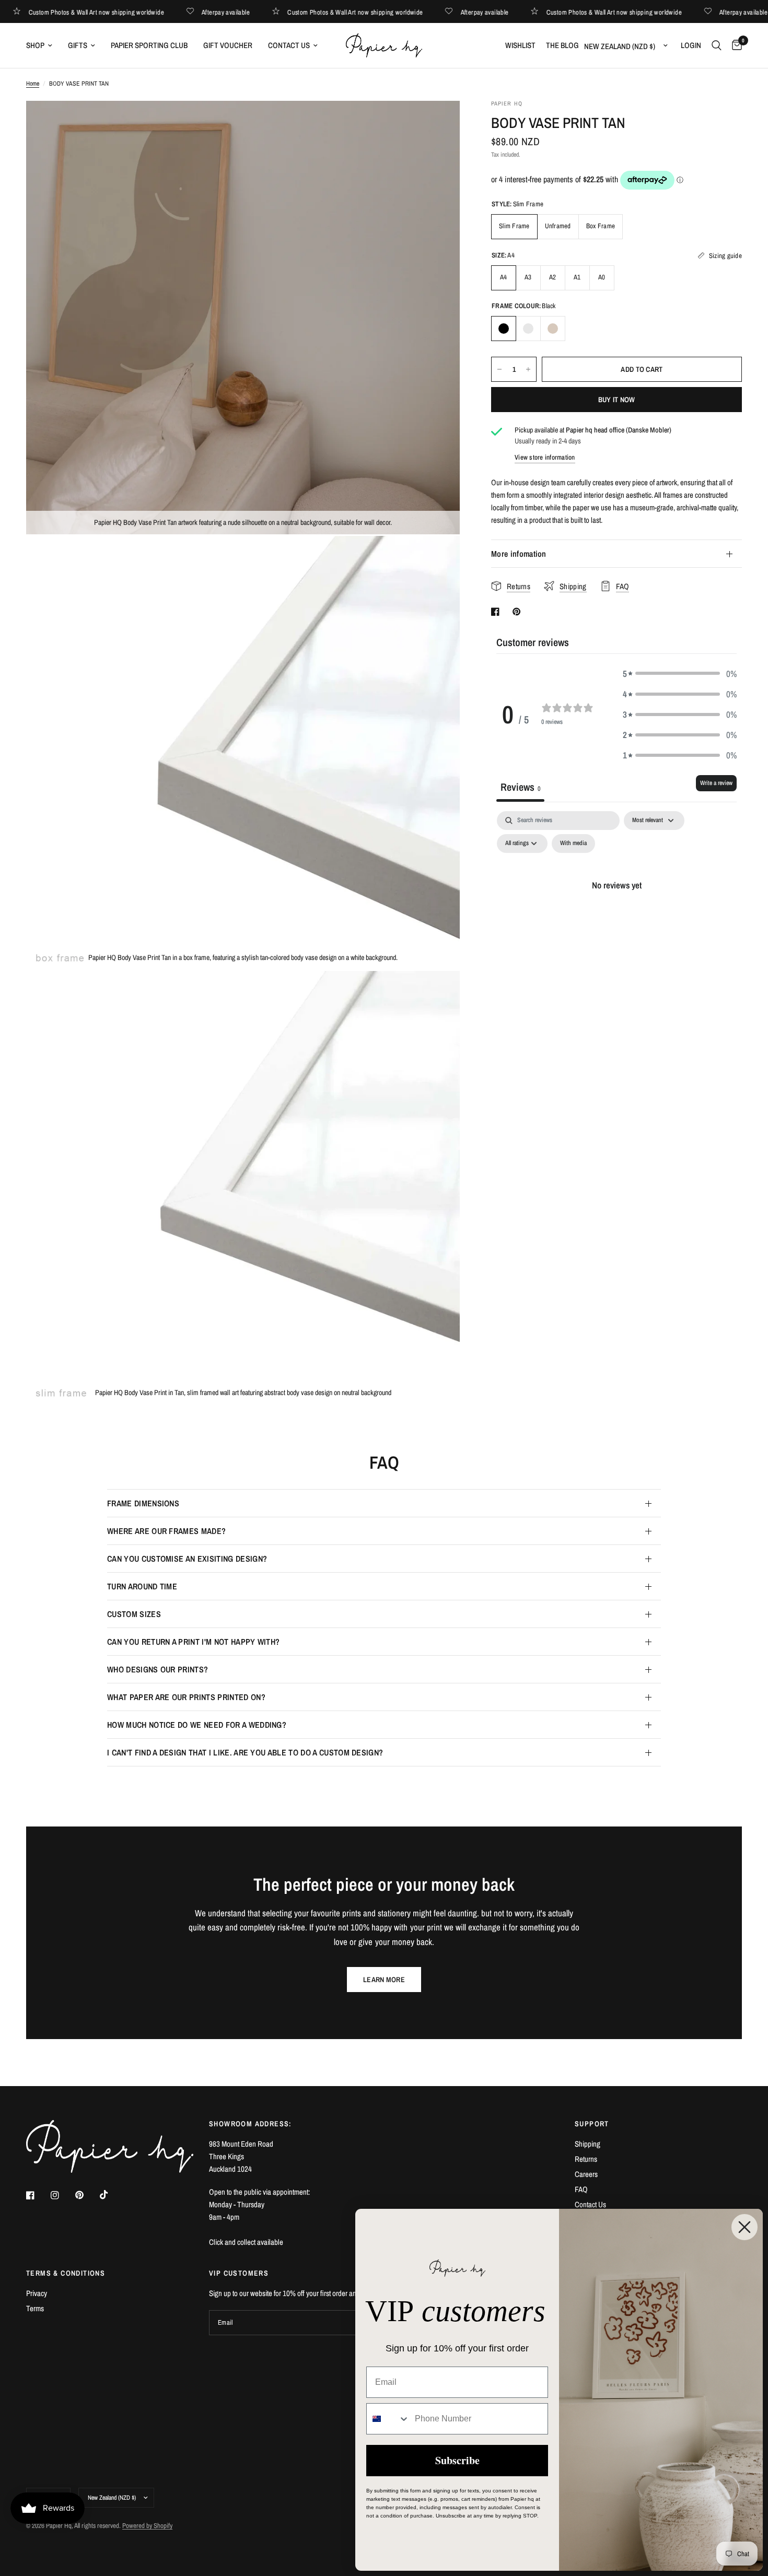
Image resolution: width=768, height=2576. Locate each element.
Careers (586, 2174)
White (528, 329)
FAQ (581, 2189)
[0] (734, 45)
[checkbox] (573, 844)
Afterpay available (253, 12)
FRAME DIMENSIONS (143, 1503)
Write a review (716, 783)
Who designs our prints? (158, 1669)
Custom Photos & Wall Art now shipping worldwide (123, 12)
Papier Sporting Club (149, 45)
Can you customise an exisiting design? (187, 1559)
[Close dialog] (744, 2227)
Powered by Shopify (147, 2526)
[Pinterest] (87, 2195)
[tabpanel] (616, 909)
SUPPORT (592, 2124)
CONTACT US (289, 45)
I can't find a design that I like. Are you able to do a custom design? (245, 1752)
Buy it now (617, 400)
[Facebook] (38, 2195)
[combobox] (388, 2419)
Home (33, 84)
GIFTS (78, 45)
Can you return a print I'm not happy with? (193, 1642)
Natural (553, 329)
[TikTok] (111, 2195)
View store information (545, 457)
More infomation (519, 554)
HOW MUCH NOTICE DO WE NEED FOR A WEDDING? (197, 1725)
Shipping (587, 2144)
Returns (586, 2159)
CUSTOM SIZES (134, 1614)
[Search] (717, 45)
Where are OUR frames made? (166, 1531)
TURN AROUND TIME (142, 1586)
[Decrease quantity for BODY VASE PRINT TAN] (499, 369)
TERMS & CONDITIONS (66, 2273)
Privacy (37, 2293)
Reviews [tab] (520, 787)
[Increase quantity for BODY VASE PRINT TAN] (528, 369)
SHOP (35, 45)
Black (504, 329)
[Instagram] (62, 2195)
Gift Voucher (228, 45)
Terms (35, 2308)
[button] (680, 674)
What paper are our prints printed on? (186, 1697)
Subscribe (457, 2460)
